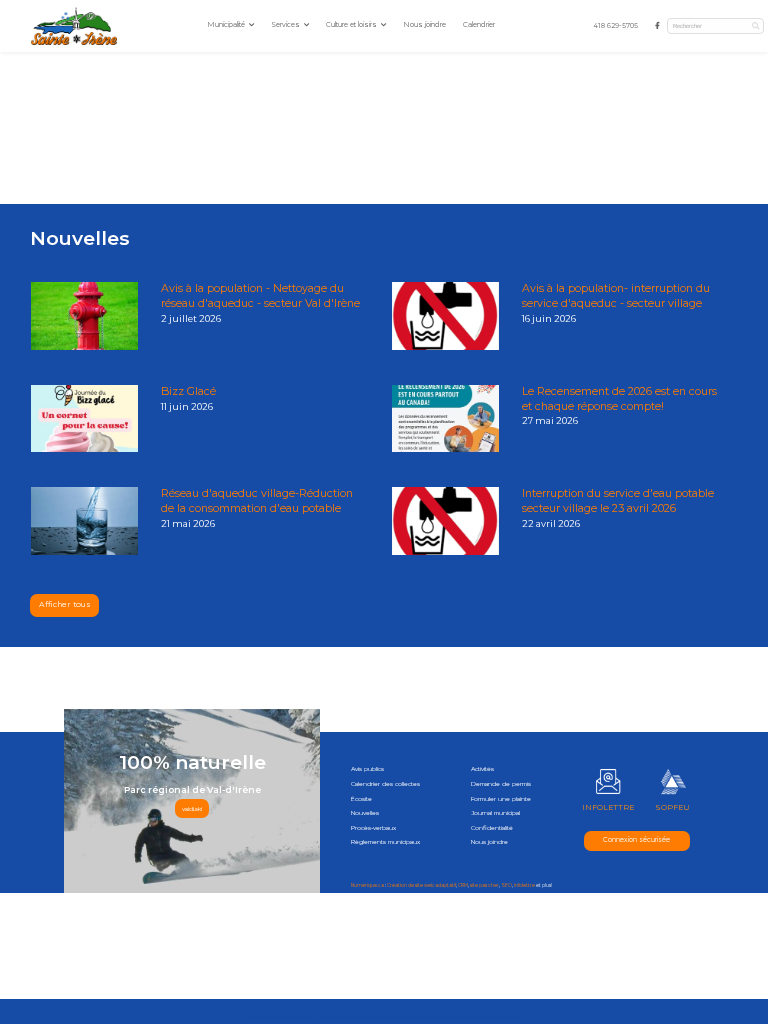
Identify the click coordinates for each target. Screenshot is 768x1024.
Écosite (361, 799)
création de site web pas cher (446, 1016)
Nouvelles (365, 813)
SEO (506, 885)
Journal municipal (495, 813)
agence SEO (300, 1016)
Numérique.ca (367, 885)
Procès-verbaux (373, 828)
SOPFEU (672, 807)
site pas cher (484, 885)
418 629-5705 (615, 25)
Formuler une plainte (501, 799)
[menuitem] (616, 26)
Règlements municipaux (385, 842)
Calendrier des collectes (385, 784)
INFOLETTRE (608, 807)
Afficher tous (65, 604)
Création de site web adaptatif (421, 885)
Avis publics (367, 769)
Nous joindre (424, 24)
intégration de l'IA (337, 1016)
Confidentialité (492, 828)
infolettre (524, 885)
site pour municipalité (385, 1016)
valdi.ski (192, 809)
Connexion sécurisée (636, 840)
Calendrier (479, 24)
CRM (463, 885)
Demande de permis (501, 784)
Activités (482, 769)
